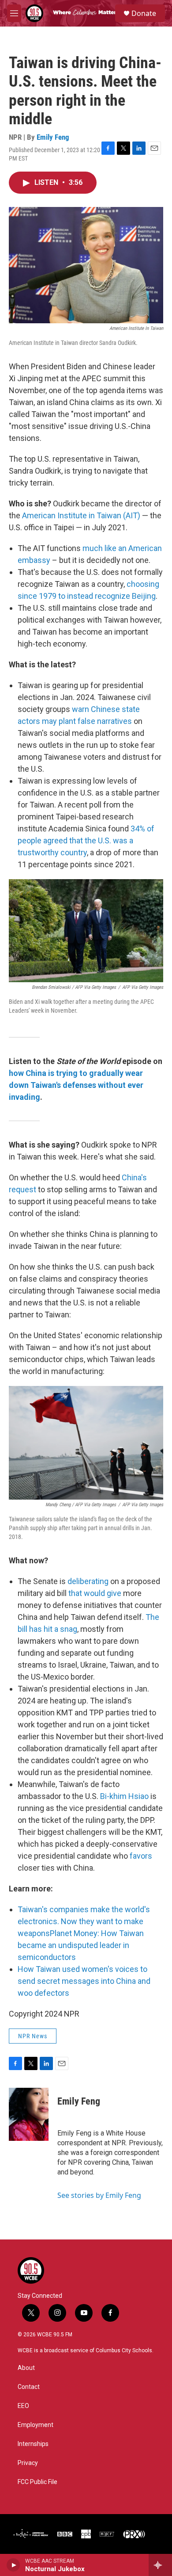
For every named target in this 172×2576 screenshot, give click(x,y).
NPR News (33, 2036)
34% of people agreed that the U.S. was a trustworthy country (86, 840)
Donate (144, 13)
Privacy (28, 2463)
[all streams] (160, 2565)
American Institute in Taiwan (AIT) (81, 515)
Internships (33, 2444)
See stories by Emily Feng (99, 2195)
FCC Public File (37, 2482)
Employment (36, 2425)
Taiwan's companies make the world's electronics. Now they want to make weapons (84, 1921)
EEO (23, 2406)
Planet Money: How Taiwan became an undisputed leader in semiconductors (81, 1945)
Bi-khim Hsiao (124, 1796)
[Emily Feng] (29, 2114)
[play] (13, 2565)
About (26, 2368)
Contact (29, 2387)
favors (141, 1856)
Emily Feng (53, 137)
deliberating (88, 1581)
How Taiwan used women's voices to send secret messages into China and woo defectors (84, 1981)
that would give (95, 1593)
